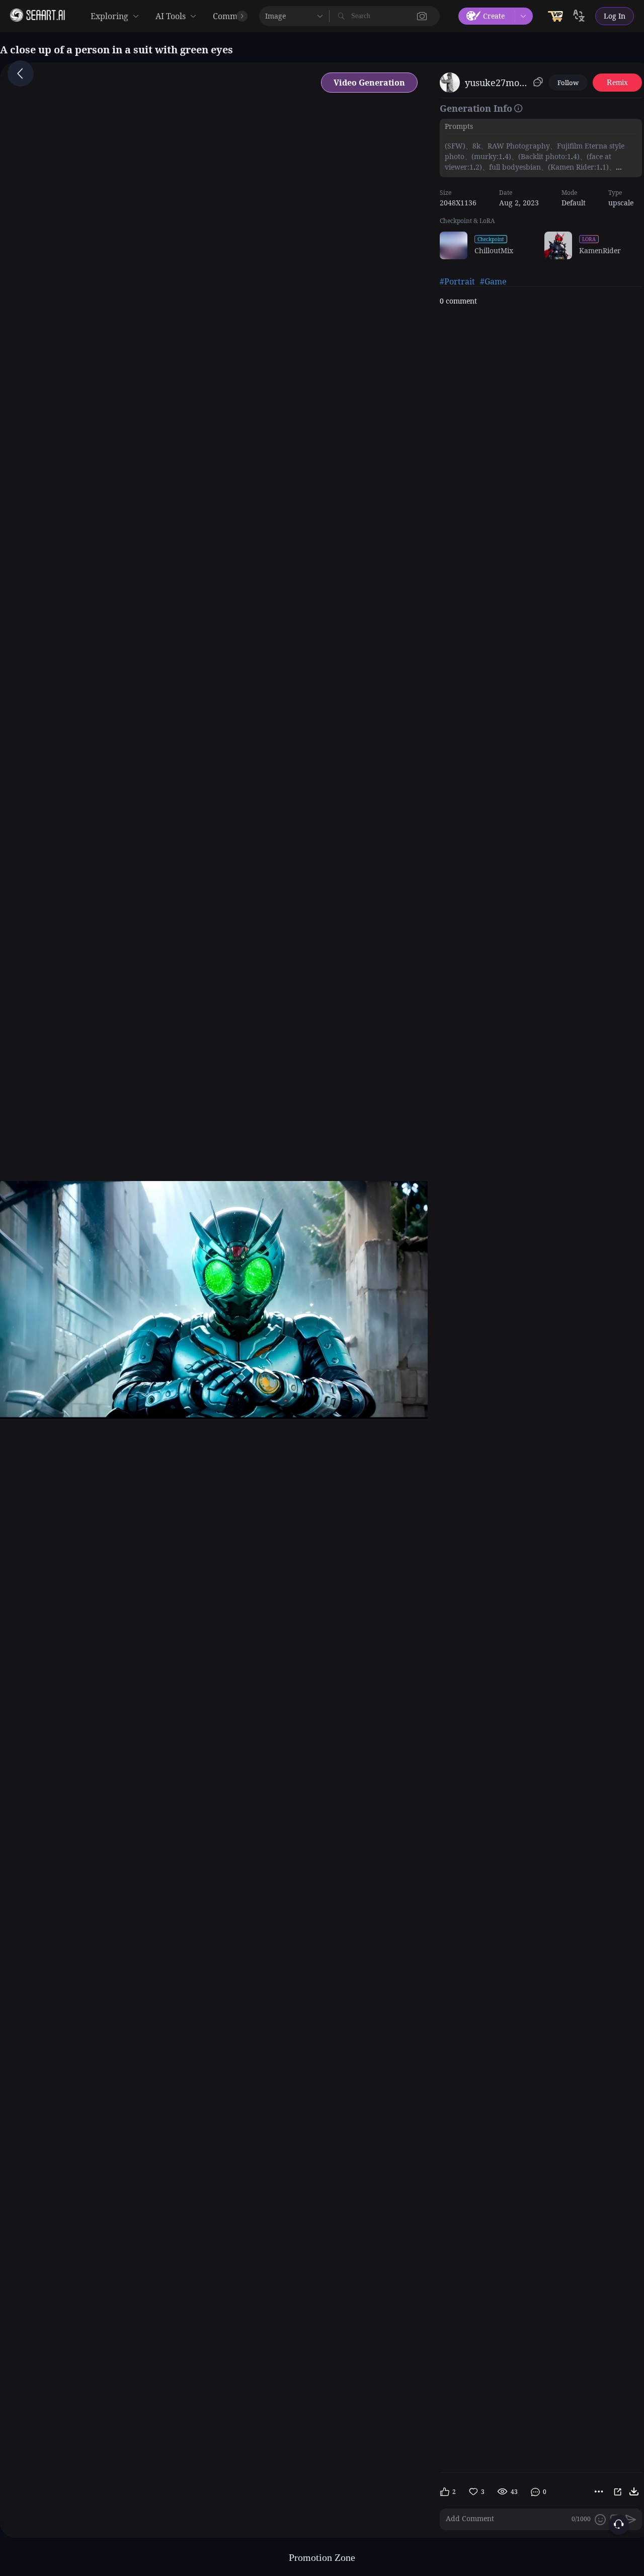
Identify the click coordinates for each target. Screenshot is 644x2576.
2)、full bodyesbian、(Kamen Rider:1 (538, 167)
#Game (493, 281)
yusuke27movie (497, 83)
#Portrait (457, 281)
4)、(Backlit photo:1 (538, 156)
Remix (617, 82)
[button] (422, 16)
